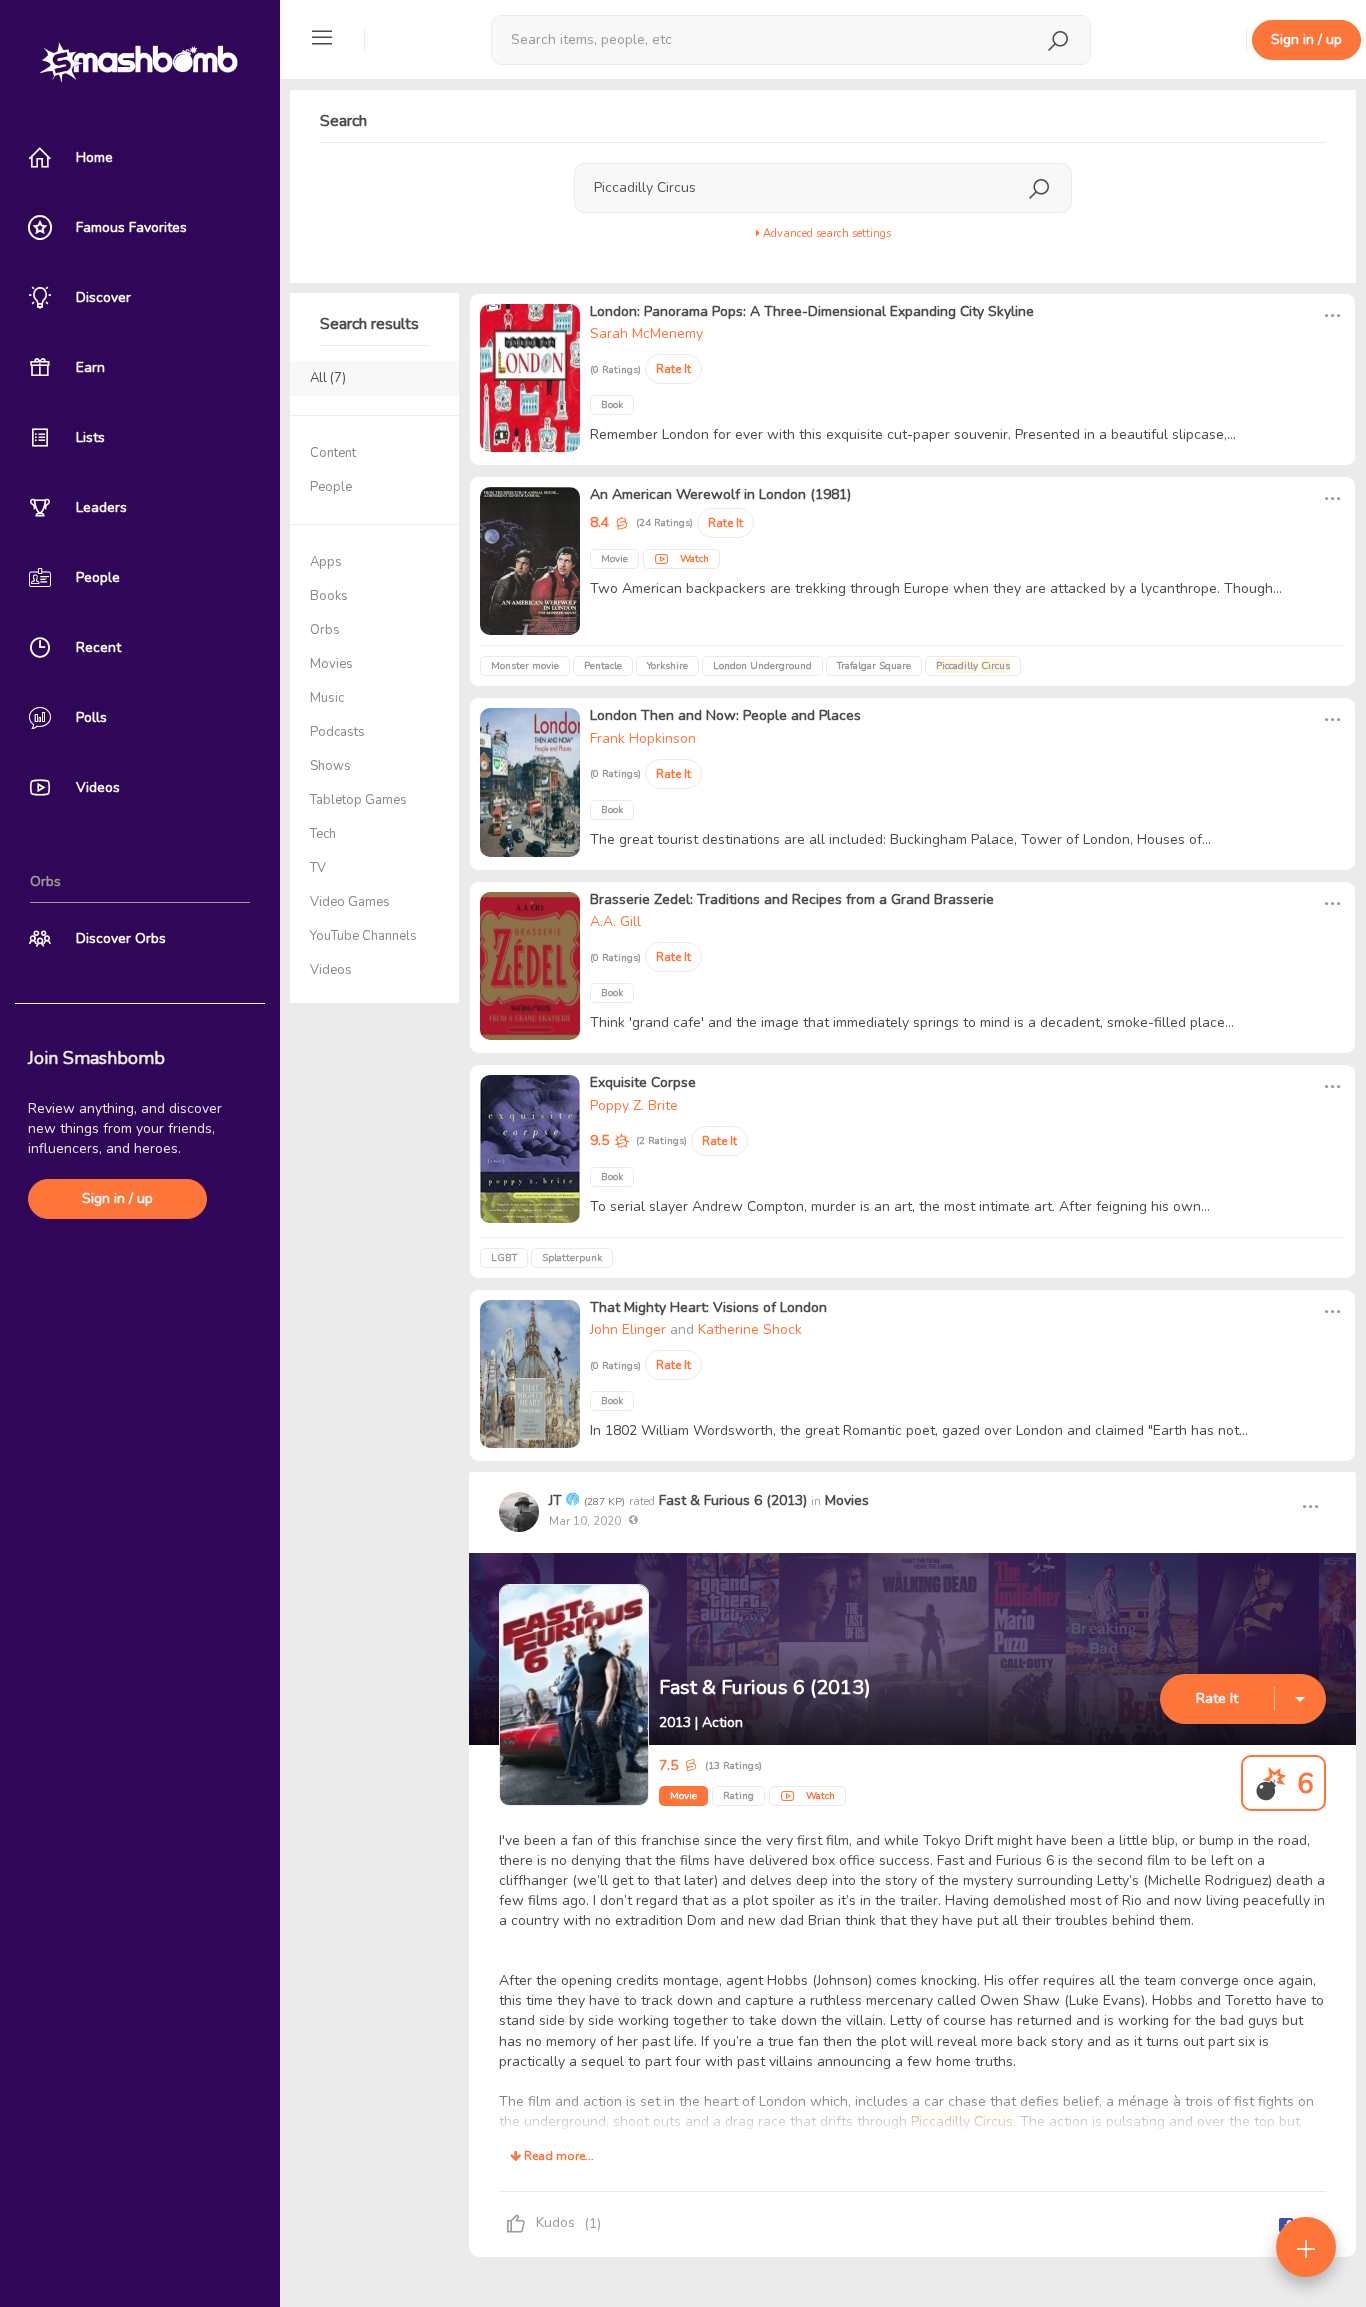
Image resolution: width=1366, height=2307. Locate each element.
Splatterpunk (572, 1258)
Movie (683, 1796)
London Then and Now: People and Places (725, 715)
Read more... (557, 2156)
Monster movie (525, 666)
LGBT (504, 1258)
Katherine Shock (750, 1329)
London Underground (762, 666)
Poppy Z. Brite (634, 1105)
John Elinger (628, 1329)
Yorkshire (667, 666)
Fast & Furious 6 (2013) (733, 1500)
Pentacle (603, 666)
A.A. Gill (615, 921)
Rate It (1217, 1698)
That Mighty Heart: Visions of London (708, 1307)
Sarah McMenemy (646, 333)
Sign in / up (117, 1198)
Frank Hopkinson (643, 738)
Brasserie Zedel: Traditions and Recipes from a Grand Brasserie (792, 899)
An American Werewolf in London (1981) (720, 494)
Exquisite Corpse (643, 1082)
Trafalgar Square (874, 666)
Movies (847, 1500)
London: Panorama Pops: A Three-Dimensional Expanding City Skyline (812, 311)
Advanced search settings (825, 233)
